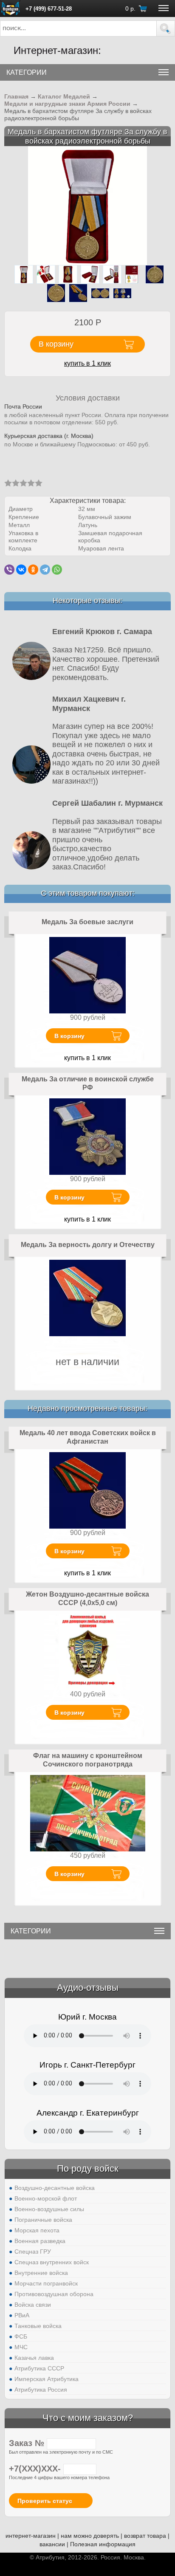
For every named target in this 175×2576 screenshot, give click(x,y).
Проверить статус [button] (45, 2501)
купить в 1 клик (87, 363)
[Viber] (9, 570)
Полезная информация (103, 2544)
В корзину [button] (56, 344)
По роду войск (88, 2168)
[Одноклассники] (33, 570)
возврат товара (145, 2536)
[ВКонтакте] (21, 570)
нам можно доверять (90, 2536)
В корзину (69, 1036)
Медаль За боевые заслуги (87, 922)
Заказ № (28, 2443)
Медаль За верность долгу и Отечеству (88, 1245)
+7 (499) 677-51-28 (49, 9)
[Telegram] (45, 570)
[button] (166, 28)
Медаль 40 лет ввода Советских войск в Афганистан (88, 1437)
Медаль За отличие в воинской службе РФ (88, 1083)
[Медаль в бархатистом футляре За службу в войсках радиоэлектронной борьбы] (87, 205)
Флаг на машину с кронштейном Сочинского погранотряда (88, 1760)
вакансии (52, 2544)
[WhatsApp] (57, 570)
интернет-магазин (31, 2536)
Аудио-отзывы (88, 1988)
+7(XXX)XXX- (36, 2469)
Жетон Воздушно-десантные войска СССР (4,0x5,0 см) (87, 1598)
